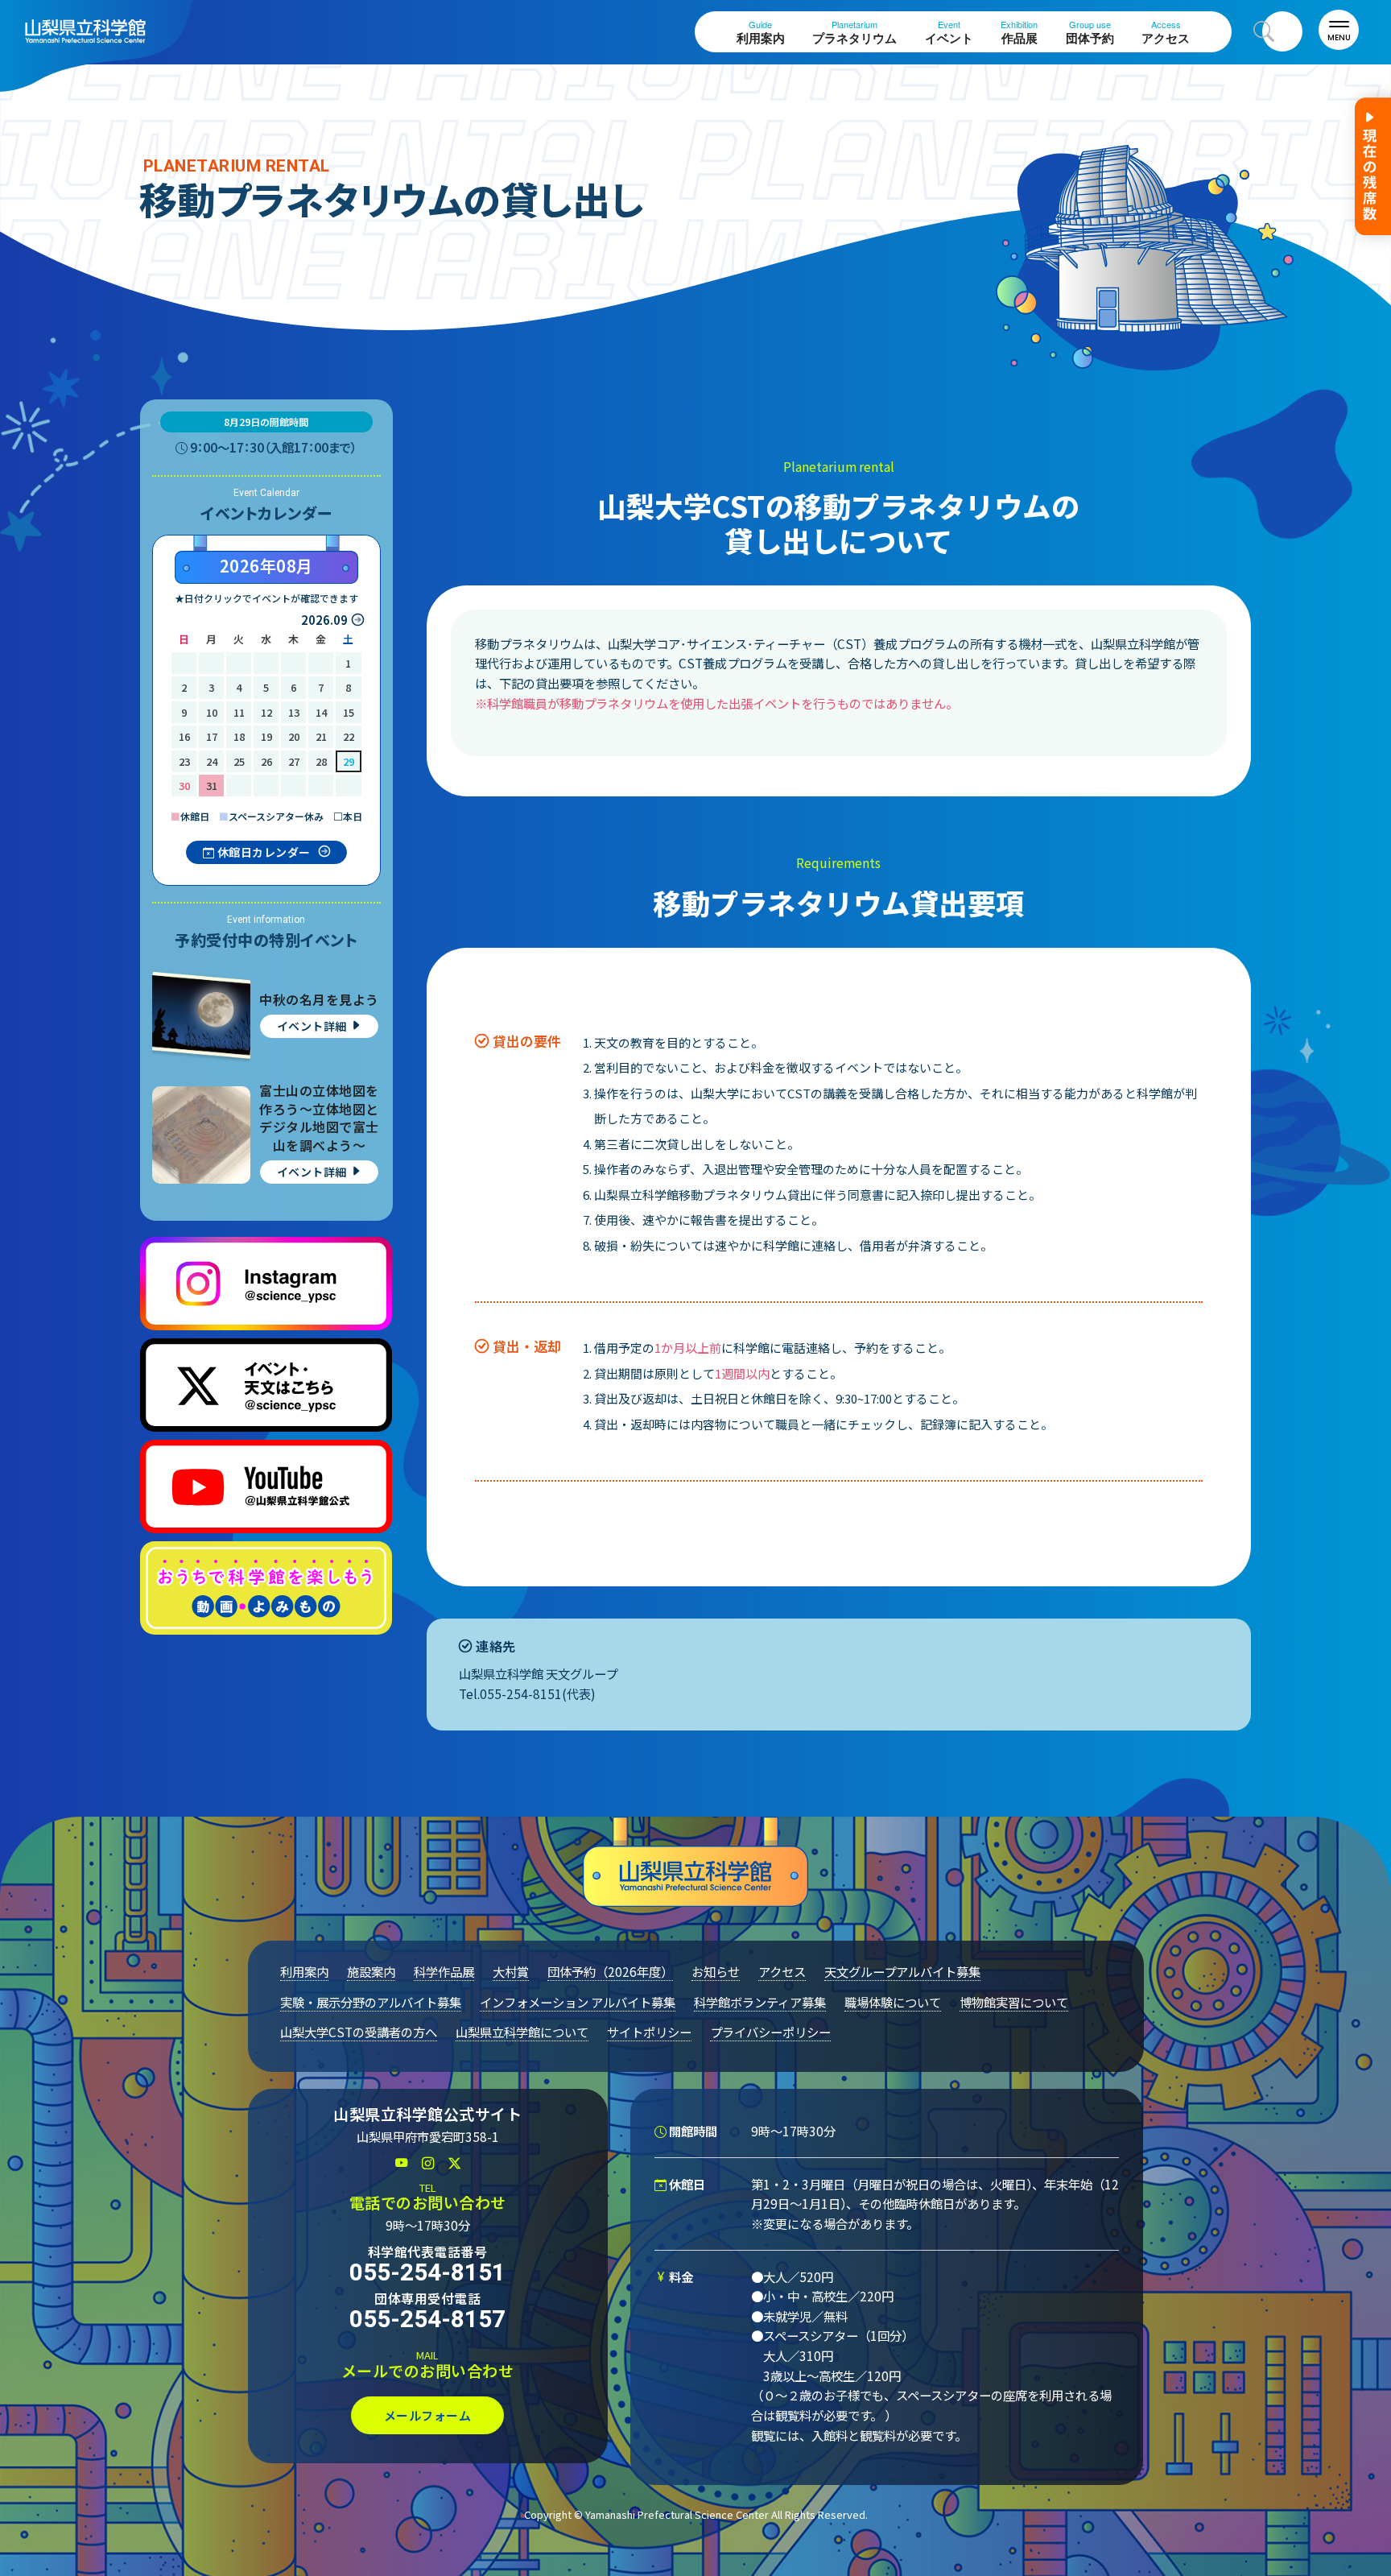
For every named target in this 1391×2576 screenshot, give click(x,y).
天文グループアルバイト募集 (902, 1971)
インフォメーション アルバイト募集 (578, 2002)
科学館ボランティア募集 (760, 2002)
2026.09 (324, 620)
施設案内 (371, 1971)
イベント (949, 33)
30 (184, 786)
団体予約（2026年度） (610, 1971)
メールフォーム (428, 2415)
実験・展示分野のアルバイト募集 (371, 2002)
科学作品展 (444, 1971)
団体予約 (1090, 33)
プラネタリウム (854, 33)
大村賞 (511, 1971)
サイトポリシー (649, 2032)
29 (349, 761)
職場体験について (893, 2002)
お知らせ (716, 1971)
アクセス (1166, 33)
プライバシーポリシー (770, 2032)
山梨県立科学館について (522, 2032)
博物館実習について (1014, 2002)
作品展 (1019, 33)
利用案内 (761, 33)
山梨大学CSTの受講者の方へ (359, 2032)
